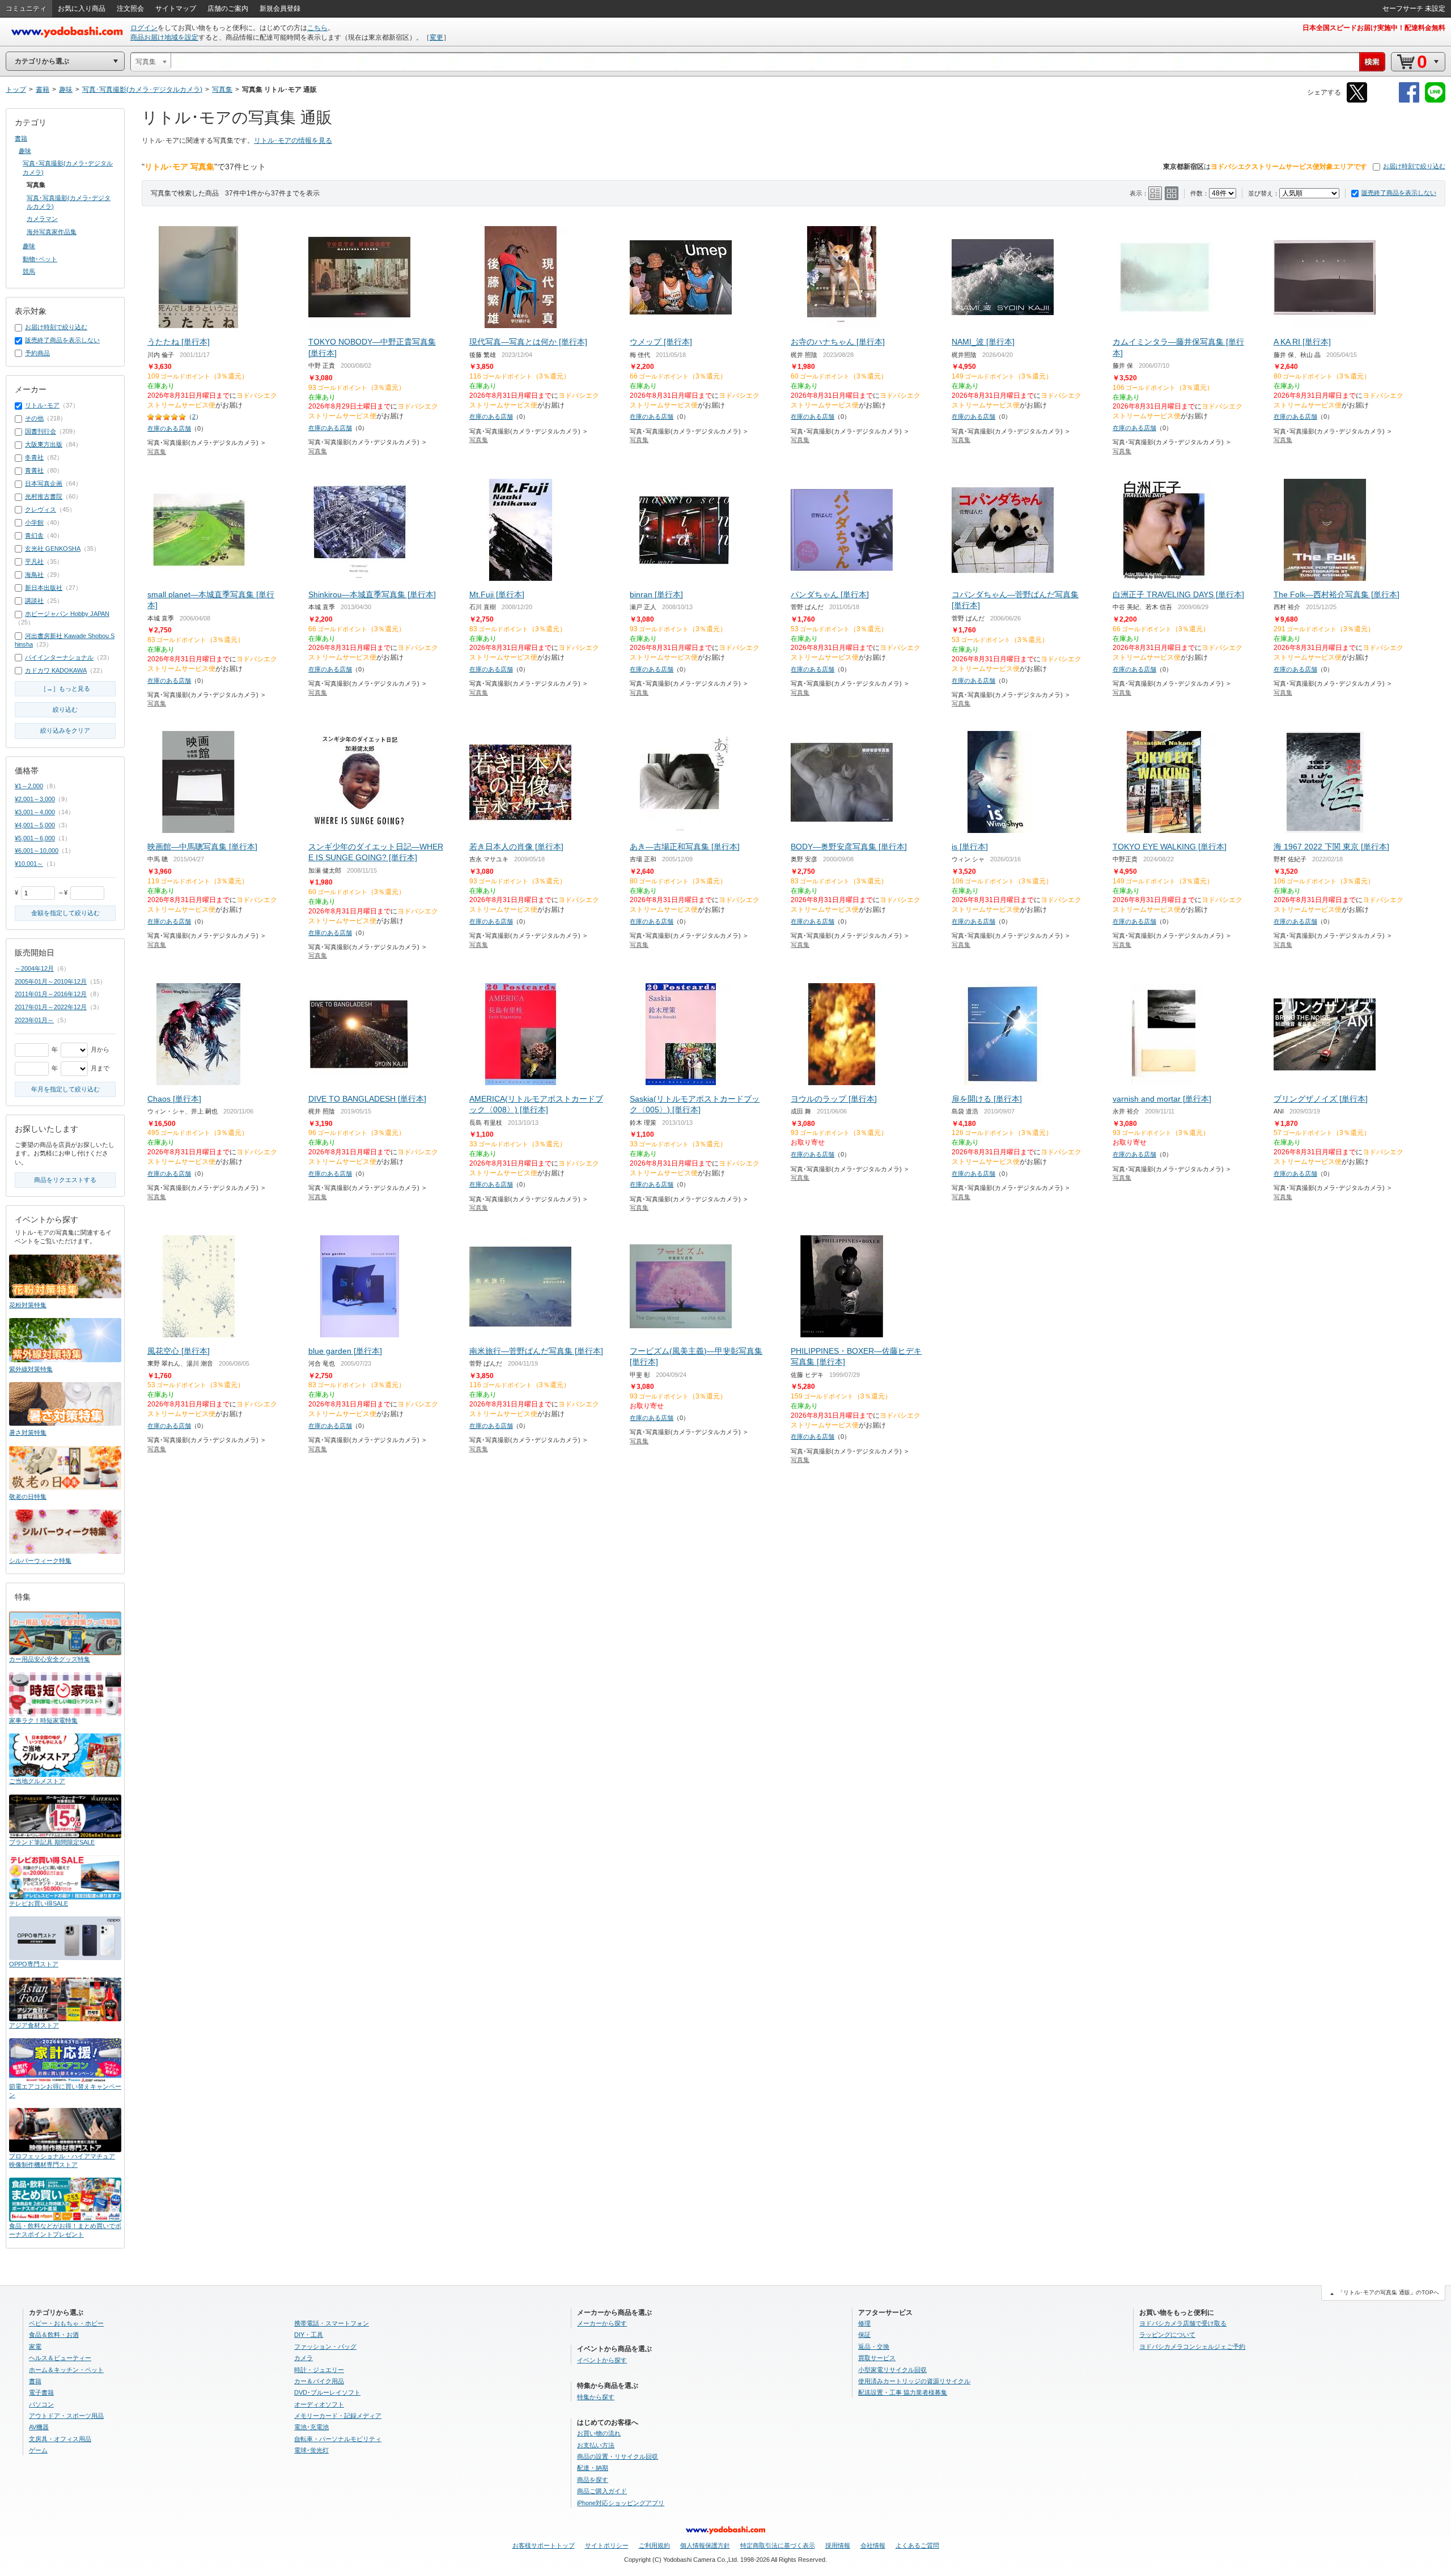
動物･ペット (40, 259)
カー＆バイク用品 (319, 2381)
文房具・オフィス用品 (60, 2439)
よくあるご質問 (917, 2545)
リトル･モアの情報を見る (293, 141)
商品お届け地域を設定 (164, 37)
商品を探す (593, 2480)
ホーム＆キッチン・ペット (66, 2370)
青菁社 (34, 470)
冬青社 (34, 457)
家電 (35, 2347)
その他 (34, 418)
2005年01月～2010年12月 (51, 981)
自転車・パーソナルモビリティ (338, 2439)
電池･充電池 (311, 2427)
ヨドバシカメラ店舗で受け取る (1183, 2323)
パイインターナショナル (59, 657)
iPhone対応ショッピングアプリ (621, 2503)
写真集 (157, 452)
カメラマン (42, 219)
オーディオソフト (319, 2404)
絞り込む (65, 709)
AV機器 (39, 2427)
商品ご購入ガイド (602, 2491)
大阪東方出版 (44, 444)
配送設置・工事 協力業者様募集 (903, 2392)
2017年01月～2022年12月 (51, 1007)
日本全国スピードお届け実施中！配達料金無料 (1374, 28)
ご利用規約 (654, 2545)
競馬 (29, 271)
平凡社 (34, 562)
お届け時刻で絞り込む (1414, 166)
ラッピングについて (1167, 2335)
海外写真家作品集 (52, 232)
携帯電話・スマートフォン (332, 2323)
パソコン (41, 2404)
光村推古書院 (44, 496)
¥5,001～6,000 (35, 838)
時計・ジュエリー (319, 2370)
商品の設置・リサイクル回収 (618, 2456)
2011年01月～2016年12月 (51, 994)
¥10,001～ (29, 864)
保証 (864, 2335)
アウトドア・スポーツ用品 (66, 2416)
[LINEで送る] (1435, 101)
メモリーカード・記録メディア (338, 2416)
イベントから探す (602, 2360)
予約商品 (37, 353)
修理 (864, 2323)
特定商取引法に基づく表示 (778, 2545)
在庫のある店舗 (169, 428)
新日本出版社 (44, 588)
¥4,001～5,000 (35, 825)
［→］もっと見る (65, 688)
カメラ (304, 2358)
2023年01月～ (34, 1020)
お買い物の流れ (599, 2433)
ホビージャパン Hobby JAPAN (67, 614)
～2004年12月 (34, 968)
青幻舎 (34, 535)
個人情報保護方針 (705, 2545)
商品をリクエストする (65, 1180)
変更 (436, 37)
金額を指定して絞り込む (65, 913)
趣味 (25, 151)
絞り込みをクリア (65, 730)
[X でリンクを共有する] (1357, 101)
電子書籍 (41, 2392)
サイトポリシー (607, 2545)
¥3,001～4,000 (35, 812)
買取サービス (877, 2358)
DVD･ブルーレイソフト (327, 2392)
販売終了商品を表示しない (1399, 193)
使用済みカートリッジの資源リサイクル (914, 2381)
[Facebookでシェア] (1409, 101)
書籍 (21, 138)
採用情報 (838, 2545)
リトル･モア (42, 405)
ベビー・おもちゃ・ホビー (66, 2323)
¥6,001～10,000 (37, 851)
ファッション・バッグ (325, 2347)
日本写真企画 (44, 483)
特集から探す (596, 2397)
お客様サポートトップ (544, 2545)
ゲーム (38, 2450)
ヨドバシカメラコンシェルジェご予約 (1192, 2347)
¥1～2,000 (29, 786)
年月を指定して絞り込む (65, 1089)
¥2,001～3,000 (35, 799)
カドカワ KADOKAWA (56, 670)
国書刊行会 (41, 431)
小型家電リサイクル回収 (892, 2370)
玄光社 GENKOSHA (53, 549)
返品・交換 (874, 2347)
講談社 (34, 601)
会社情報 (873, 2545)
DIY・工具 (309, 2335)
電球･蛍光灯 (311, 2450)
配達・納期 (593, 2468)
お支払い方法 (596, 2445)
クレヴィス (41, 509)
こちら (317, 28)
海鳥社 (34, 575)
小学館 (34, 522)
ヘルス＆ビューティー (60, 2358)
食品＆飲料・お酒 (54, 2335)
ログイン (144, 28)
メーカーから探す (602, 2323)
